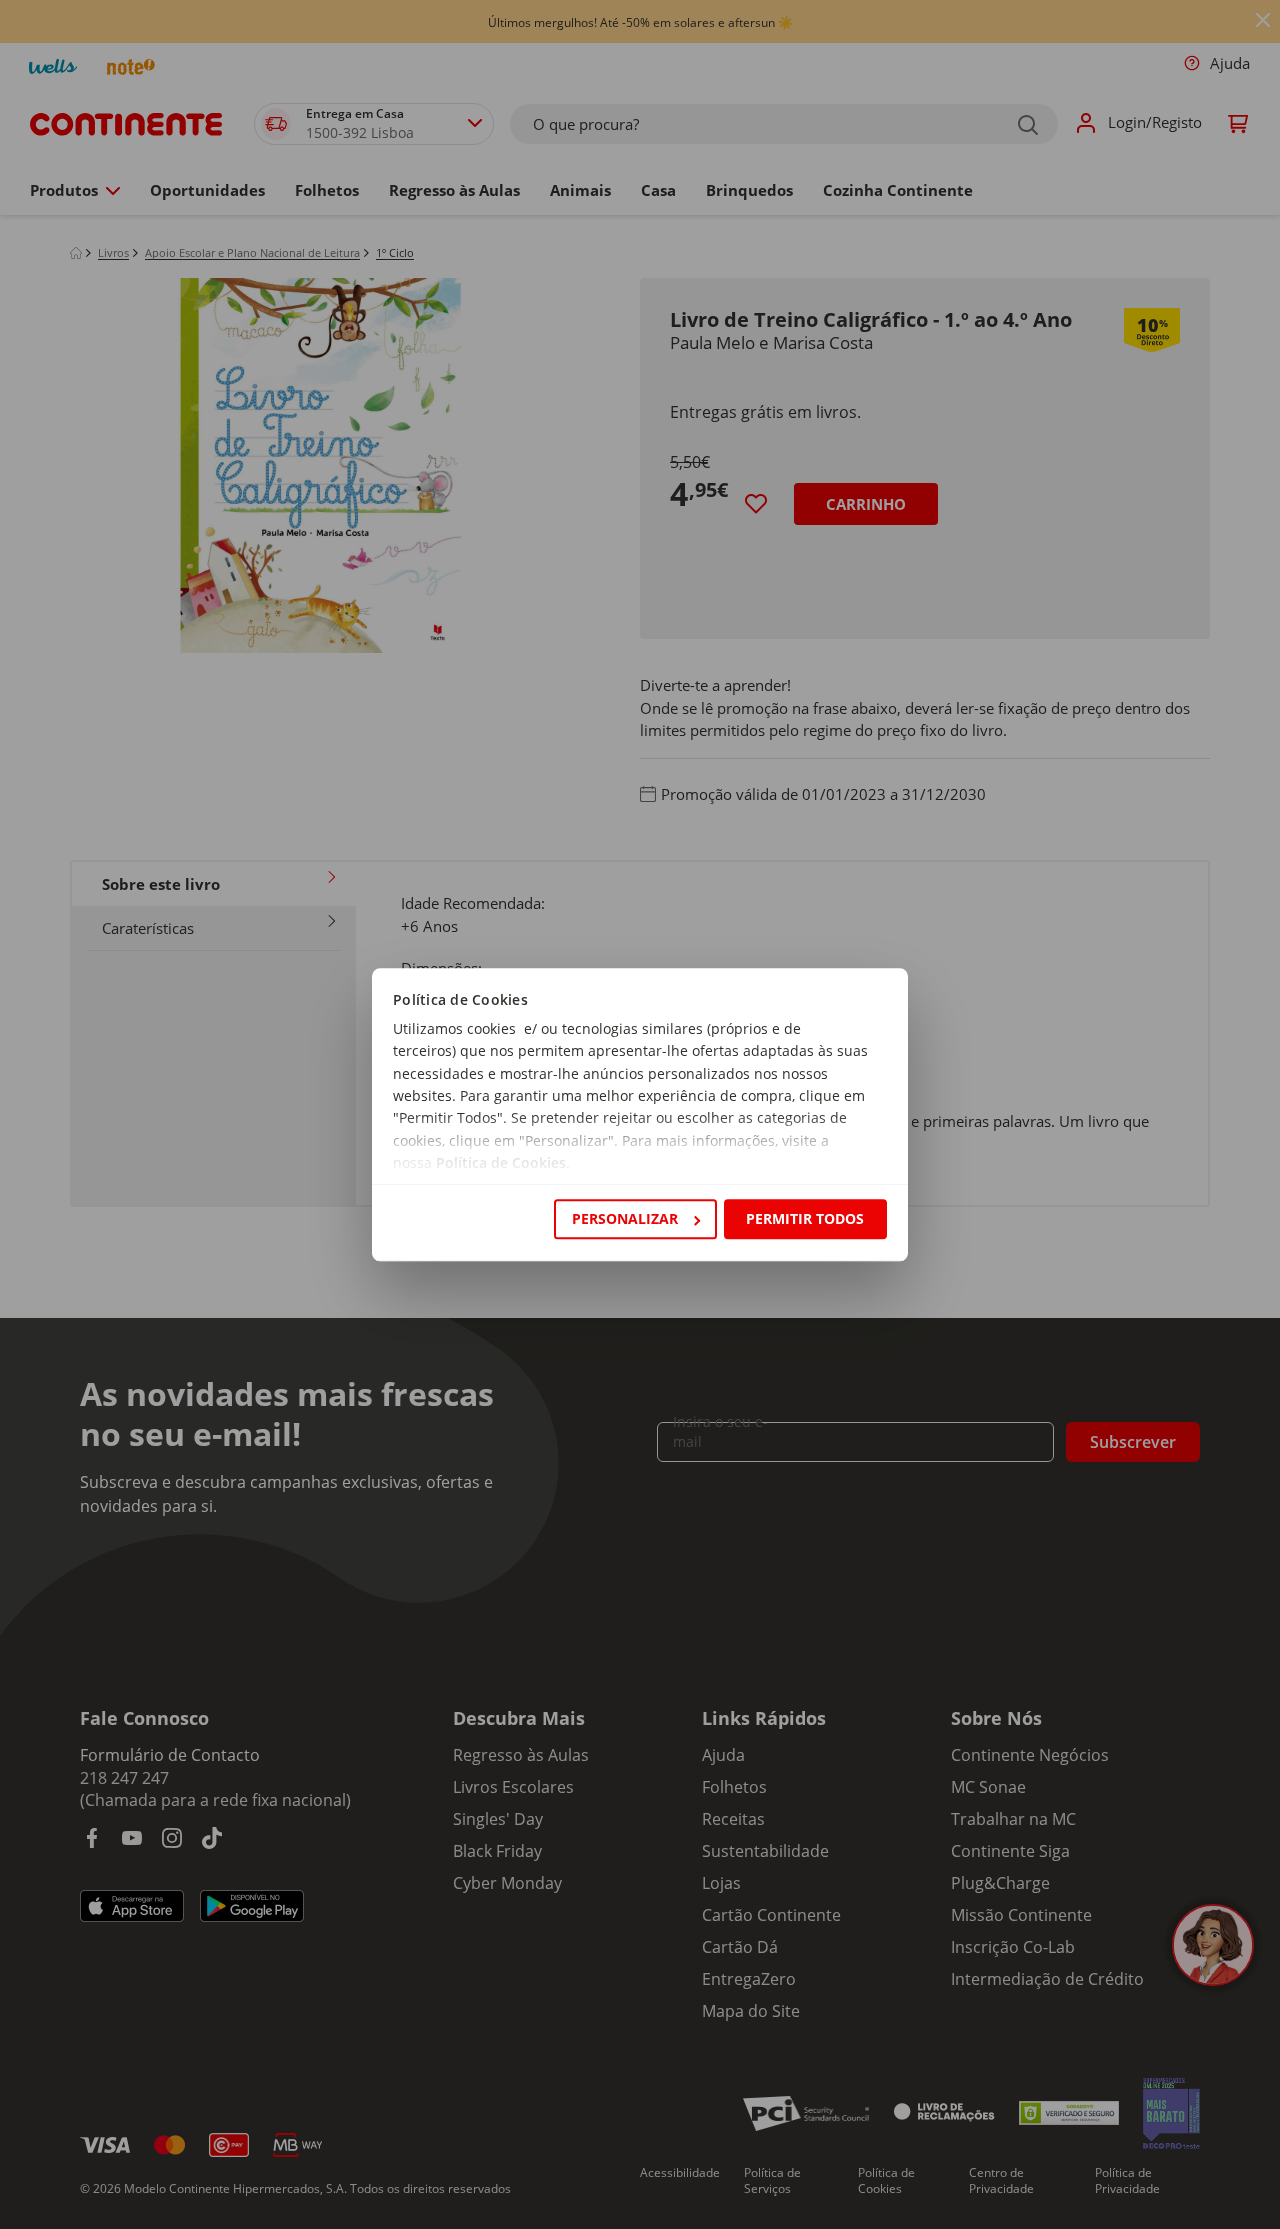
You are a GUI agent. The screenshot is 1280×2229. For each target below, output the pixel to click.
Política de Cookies (501, 1163)
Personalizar (625, 1218)
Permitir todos (805, 1218)
